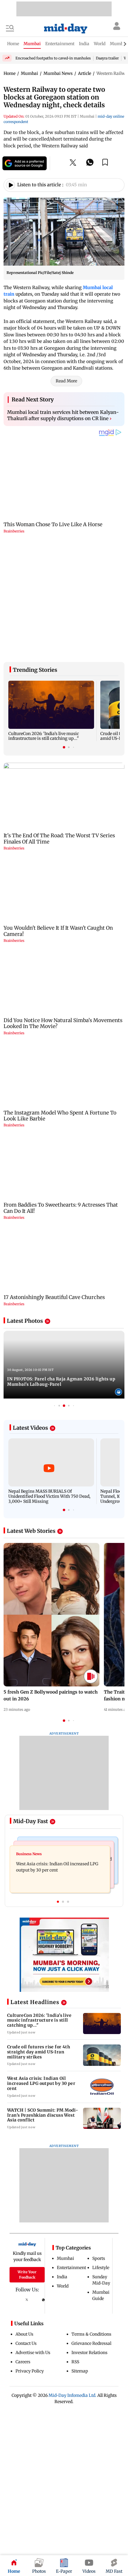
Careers (23, 2349)
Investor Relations (89, 2340)
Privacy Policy (30, 2359)
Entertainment (71, 2255)
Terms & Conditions (91, 2322)
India (62, 2264)
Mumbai (65, 2246)
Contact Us (26, 2331)
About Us (24, 2322)
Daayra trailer (107, 58)
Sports (99, 2246)
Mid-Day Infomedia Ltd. (72, 2383)
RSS (75, 2349)
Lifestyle (101, 2255)
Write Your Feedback (27, 2262)
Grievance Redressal (91, 2331)
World (63, 2274)
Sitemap (80, 2359)
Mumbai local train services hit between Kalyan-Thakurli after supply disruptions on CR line (63, 415)
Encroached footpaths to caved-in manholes (53, 58)
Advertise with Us (33, 2340)
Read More (66, 381)
